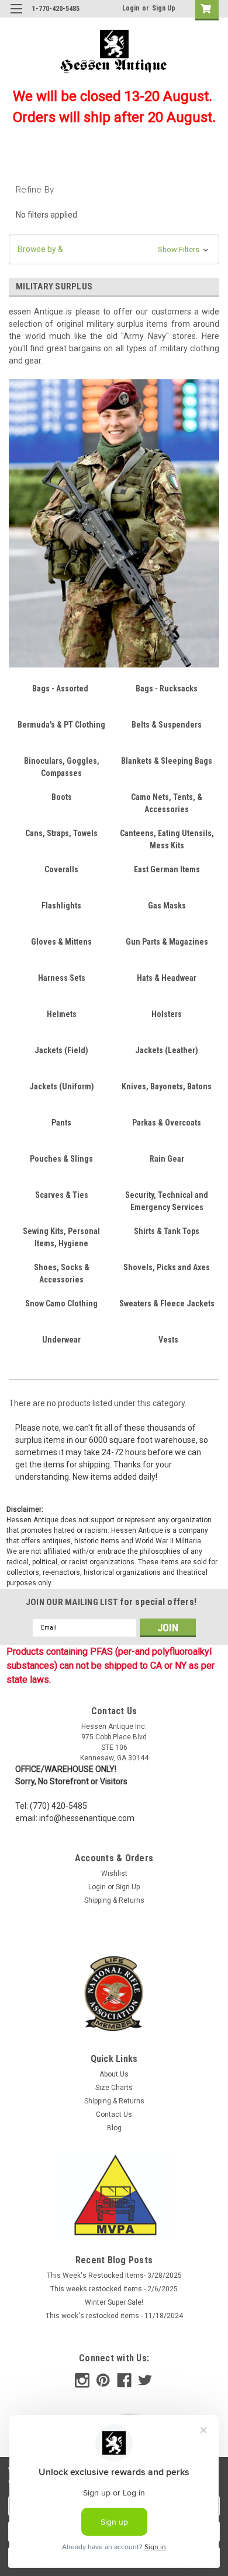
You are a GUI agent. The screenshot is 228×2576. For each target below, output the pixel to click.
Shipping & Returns (114, 1900)
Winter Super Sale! (114, 2302)
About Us (114, 2074)
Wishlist (114, 1874)
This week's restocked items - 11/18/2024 (114, 2316)
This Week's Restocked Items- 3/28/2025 (114, 2276)
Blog (114, 2128)
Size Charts (114, 2088)
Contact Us (114, 2114)
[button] (114, 249)
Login (131, 8)
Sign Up (164, 8)
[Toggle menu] (16, 16)
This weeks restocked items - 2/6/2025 (114, 2289)
